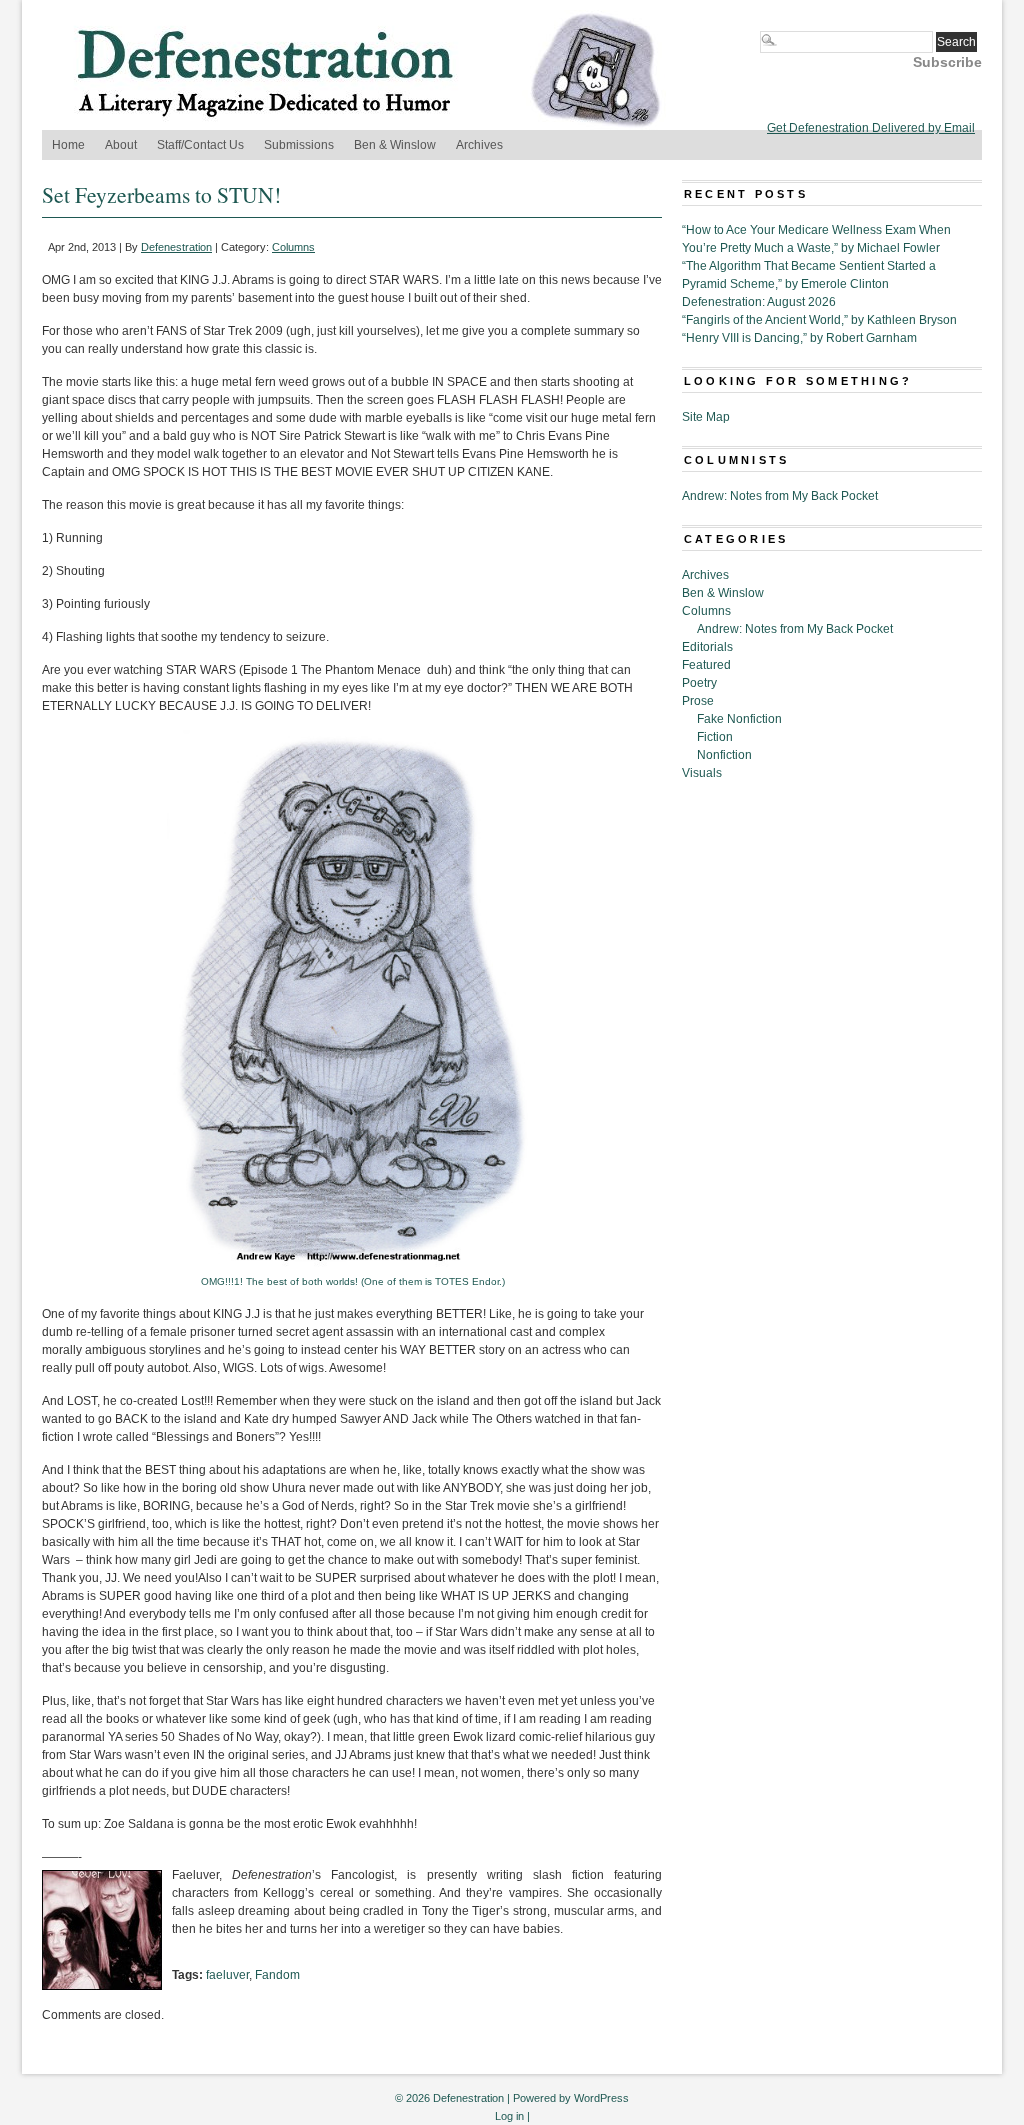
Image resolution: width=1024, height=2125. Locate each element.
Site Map (706, 417)
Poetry (699, 683)
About (121, 145)
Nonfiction (724, 755)
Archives (479, 145)
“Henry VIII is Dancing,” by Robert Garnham (799, 338)
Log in (509, 2116)
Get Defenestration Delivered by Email (871, 128)
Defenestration (176, 247)
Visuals (702, 773)
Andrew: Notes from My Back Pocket (780, 496)
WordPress (601, 2098)
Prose (698, 701)
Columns (293, 247)
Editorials (707, 647)
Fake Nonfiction (739, 719)
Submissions (299, 145)
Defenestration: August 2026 (759, 302)
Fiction (715, 737)
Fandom (277, 1975)
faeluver (227, 1975)
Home (68, 145)
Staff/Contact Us (200, 145)
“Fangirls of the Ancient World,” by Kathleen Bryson (819, 320)
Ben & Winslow (395, 145)
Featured (706, 665)
